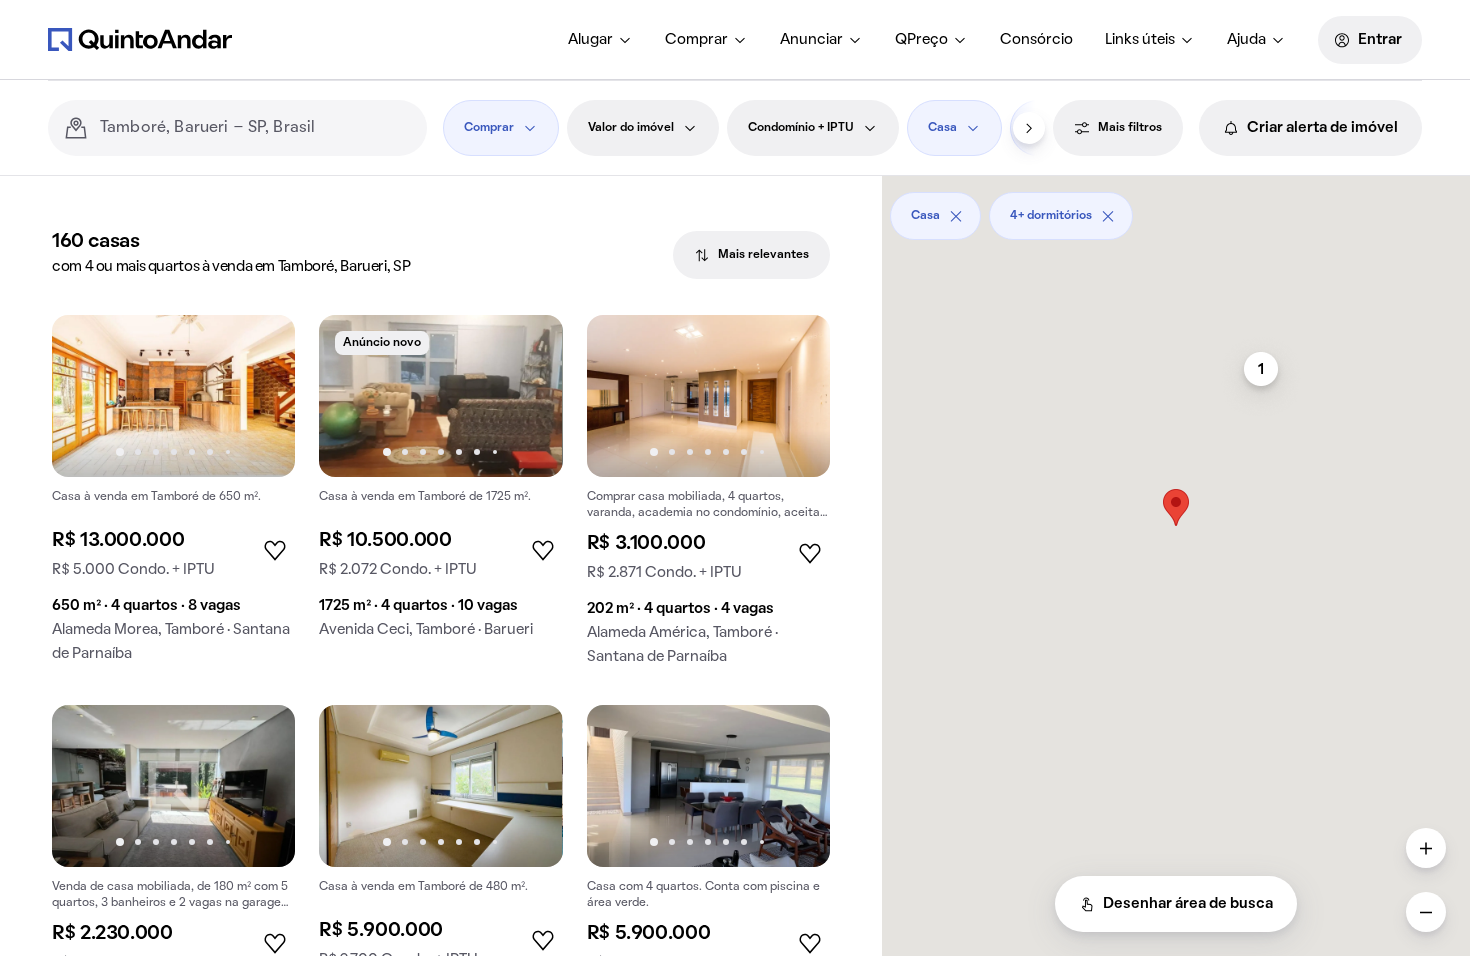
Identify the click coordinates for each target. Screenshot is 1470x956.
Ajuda (1246, 40)
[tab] (751, 255)
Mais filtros (1130, 128)
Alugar (590, 40)
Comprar (696, 40)
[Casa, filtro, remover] (956, 216)
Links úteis (1140, 40)
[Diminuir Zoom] (1426, 912)
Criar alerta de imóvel (1322, 128)
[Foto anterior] (88, 396)
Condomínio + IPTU (801, 128)
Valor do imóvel (631, 128)
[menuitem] (600, 40)
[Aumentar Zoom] (1426, 848)
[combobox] (255, 128)
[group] (173, 496)
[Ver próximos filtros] (1029, 128)
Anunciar (811, 40)
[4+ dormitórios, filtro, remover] (1108, 216)
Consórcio (1036, 40)
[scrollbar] (1176, 208)
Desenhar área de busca (1188, 904)
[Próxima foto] (259, 396)
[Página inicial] (140, 39)
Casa (942, 128)
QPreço (921, 40)
